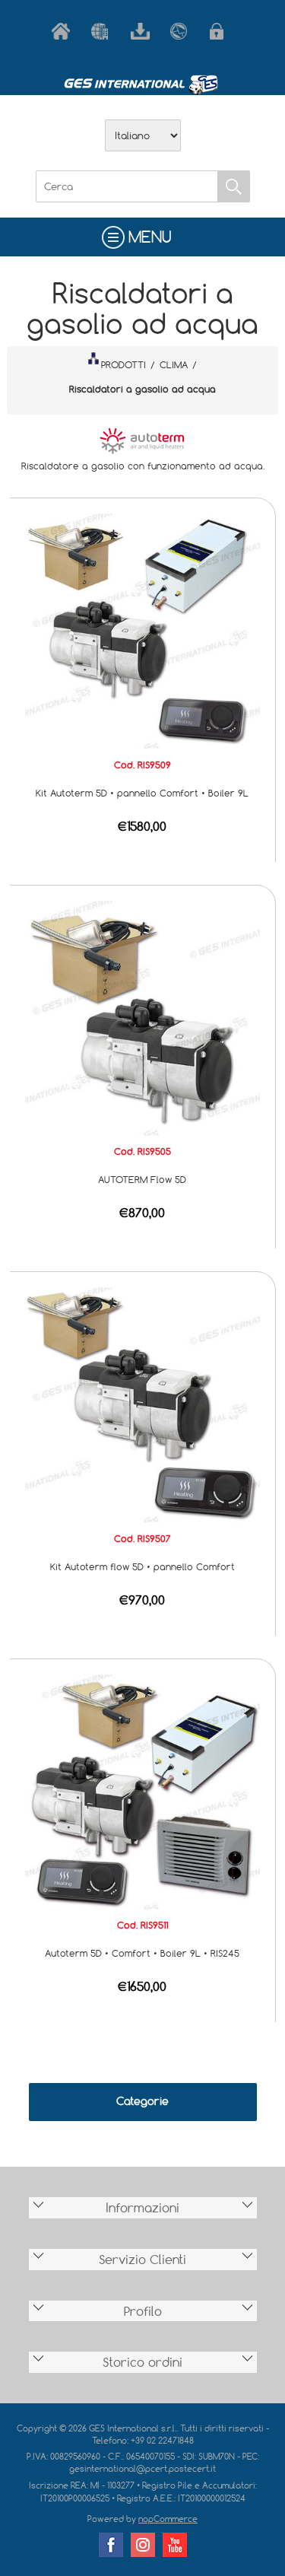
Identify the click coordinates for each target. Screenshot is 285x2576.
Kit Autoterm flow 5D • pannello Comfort (142, 1566)
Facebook (111, 2545)
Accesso (222, 31)
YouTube (175, 2545)
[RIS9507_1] (142, 1404)
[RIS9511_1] (142, 1791)
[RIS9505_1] (142, 1017)
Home (64, 31)
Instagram (143, 2545)
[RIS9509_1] (142, 630)
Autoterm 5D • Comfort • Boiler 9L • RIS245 (142, 1953)
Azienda (103, 31)
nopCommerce (168, 2519)
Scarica (143, 31)
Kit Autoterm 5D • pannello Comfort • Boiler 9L (142, 793)
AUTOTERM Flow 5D (142, 1179)
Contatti (182, 31)
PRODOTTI (123, 364)
